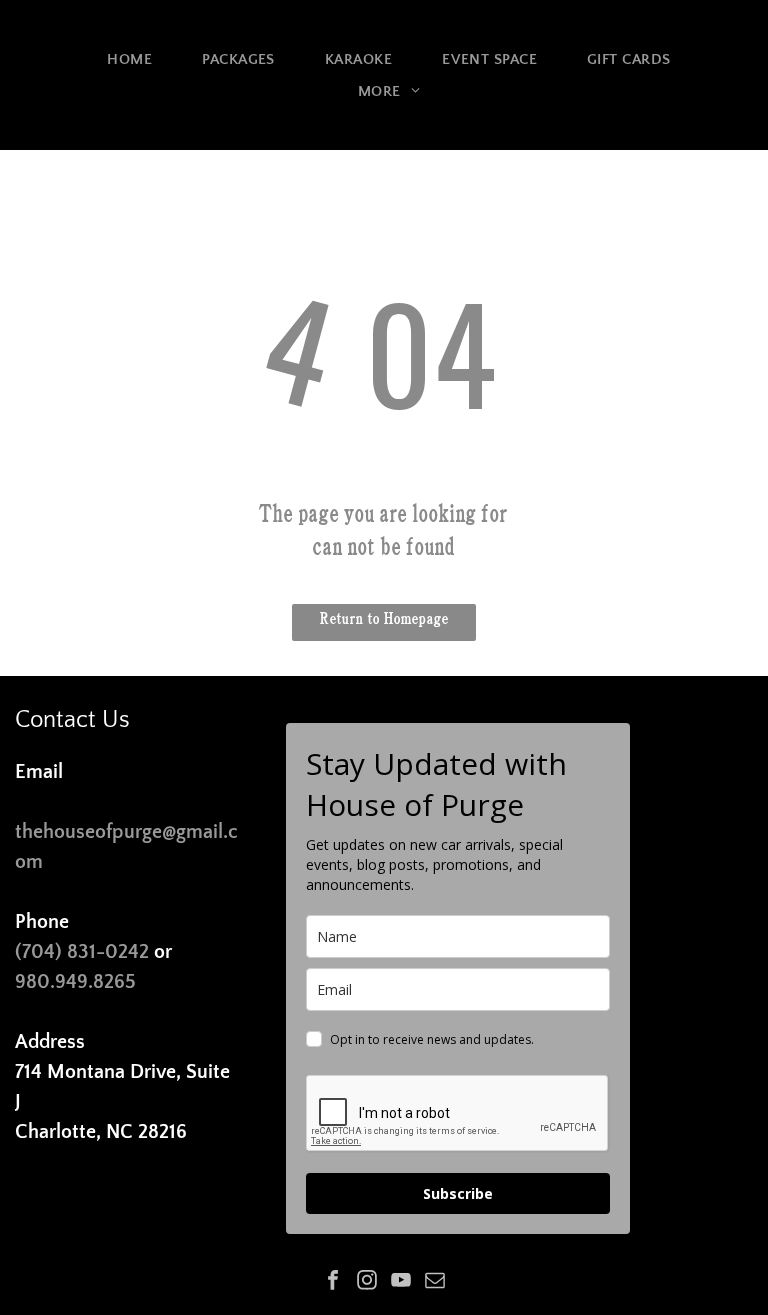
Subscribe (458, 1193)
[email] (435, 1282)
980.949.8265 (75, 982)
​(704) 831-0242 (82, 952)
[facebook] (333, 1282)
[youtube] (401, 1282)
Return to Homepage (384, 616)
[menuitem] (129, 59)
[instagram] (367, 1282)
